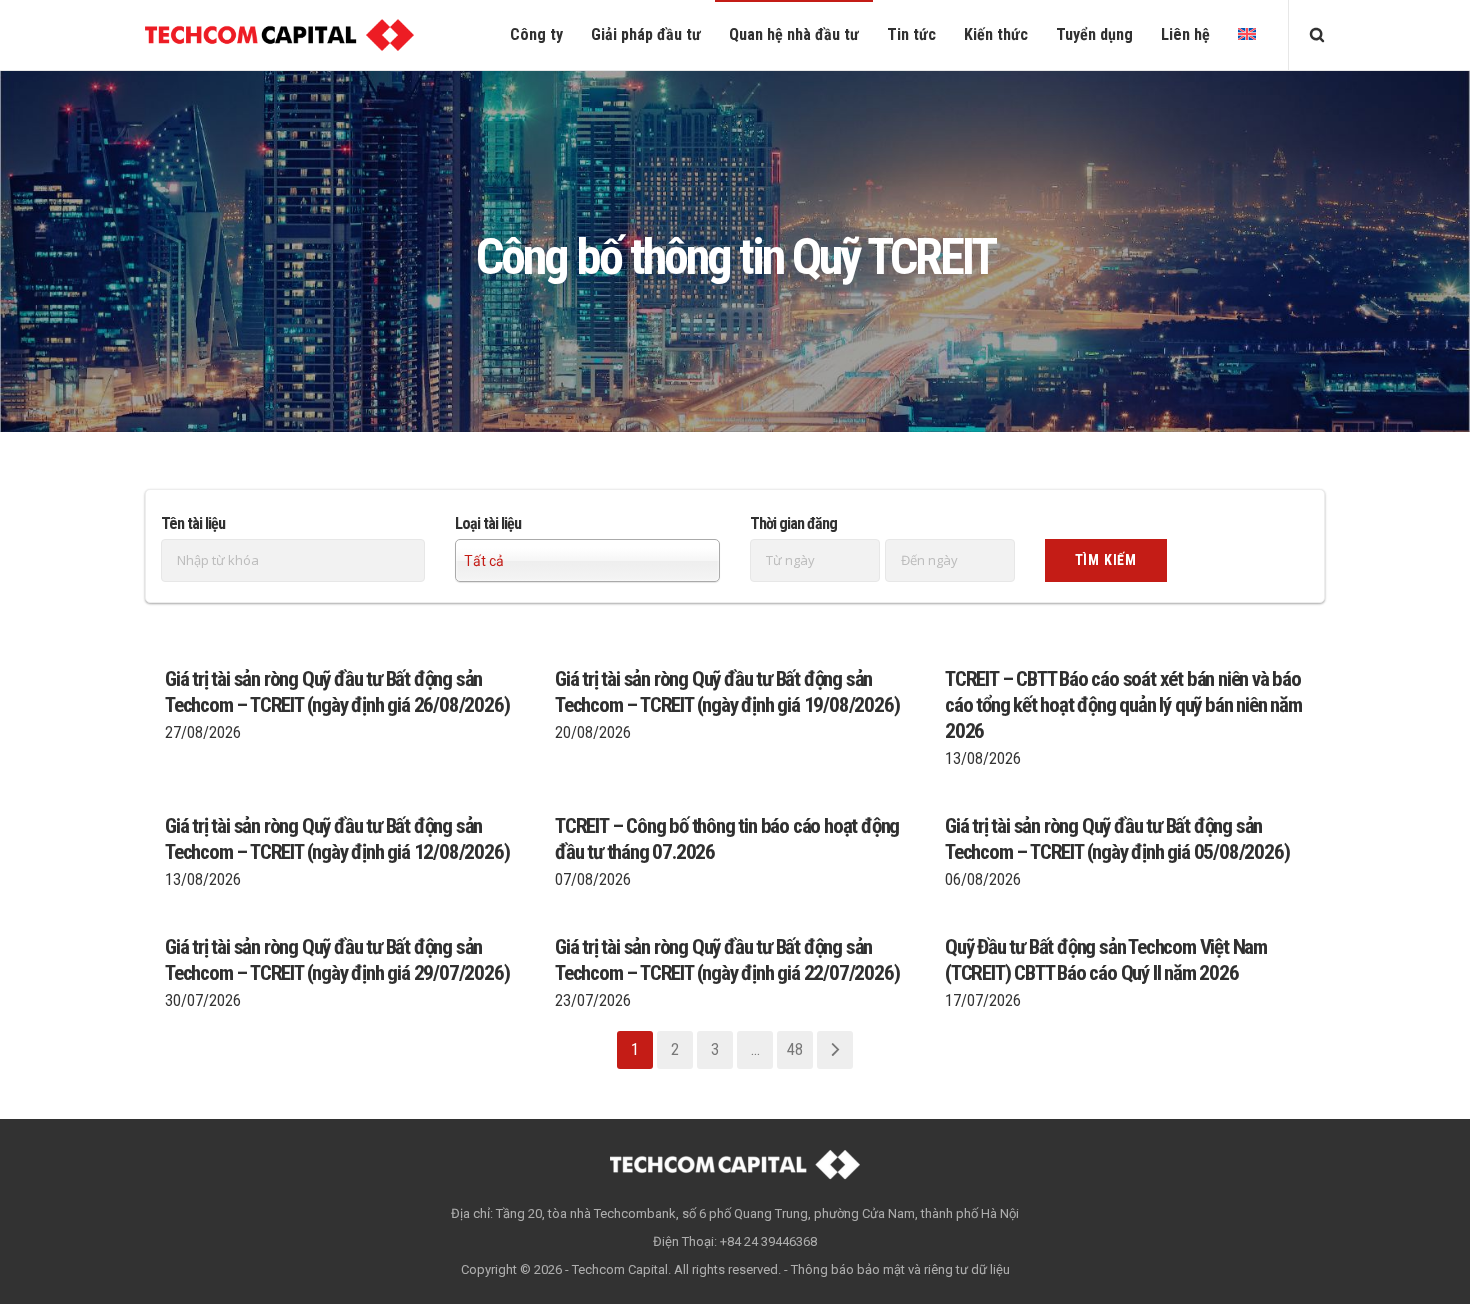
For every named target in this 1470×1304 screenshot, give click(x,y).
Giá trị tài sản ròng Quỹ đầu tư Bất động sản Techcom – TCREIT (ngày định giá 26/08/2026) (337, 692)
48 (795, 1049)
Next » (835, 1050)
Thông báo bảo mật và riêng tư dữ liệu (900, 1269)
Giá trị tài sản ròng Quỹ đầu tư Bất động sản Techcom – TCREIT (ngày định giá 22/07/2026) (727, 960)
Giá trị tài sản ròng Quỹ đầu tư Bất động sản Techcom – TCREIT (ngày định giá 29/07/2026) (337, 960)
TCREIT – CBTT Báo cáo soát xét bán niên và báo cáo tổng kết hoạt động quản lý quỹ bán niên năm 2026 (1123, 705)
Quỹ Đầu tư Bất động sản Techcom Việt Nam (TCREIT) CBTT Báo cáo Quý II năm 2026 (1106, 960)
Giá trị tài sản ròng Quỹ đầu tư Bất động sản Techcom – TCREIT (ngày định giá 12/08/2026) (337, 839)
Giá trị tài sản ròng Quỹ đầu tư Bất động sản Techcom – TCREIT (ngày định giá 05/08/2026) (1117, 839)
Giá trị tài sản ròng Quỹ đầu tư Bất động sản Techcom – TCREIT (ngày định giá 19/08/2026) (727, 692)
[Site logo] (279, 35)
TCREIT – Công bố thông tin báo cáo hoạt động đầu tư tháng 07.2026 (727, 839)
